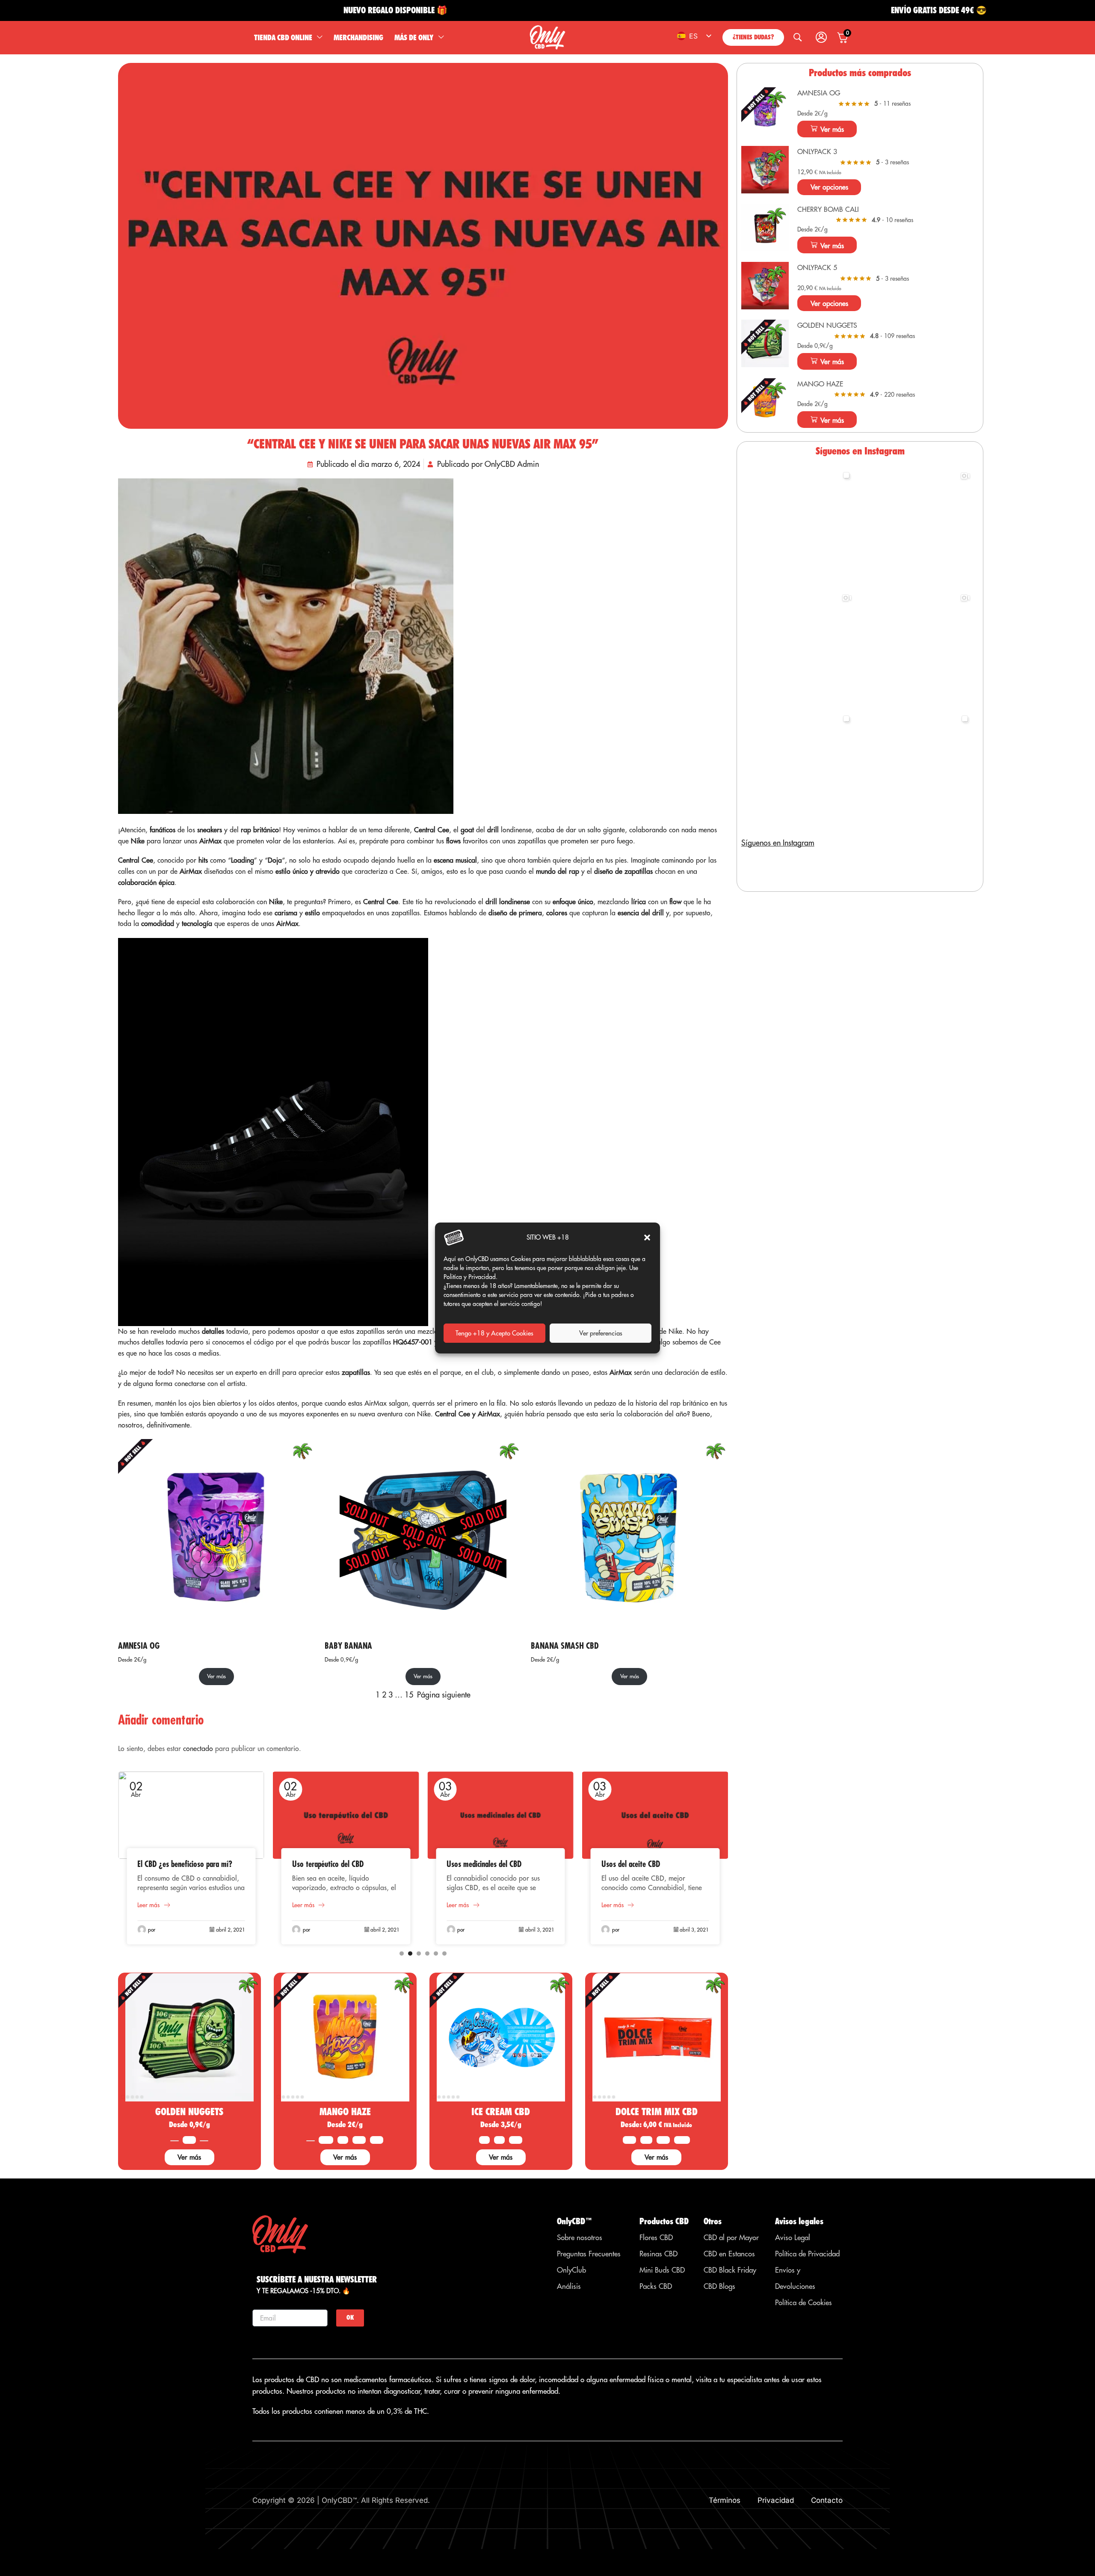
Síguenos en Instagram (778, 843)
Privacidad (776, 2500)
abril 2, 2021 (231, 1930)
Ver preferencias (601, 1333)
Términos (725, 2500)
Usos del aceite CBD (476, 1864)
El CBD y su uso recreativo (641, 1864)
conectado (198, 1748)
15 (409, 1695)
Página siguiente (444, 1695)
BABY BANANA (348, 1646)
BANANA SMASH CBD (565, 1646)
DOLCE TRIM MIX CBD (657, 2112)
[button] (647, 1238)
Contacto (827, 2500)
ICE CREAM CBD (501, 2112)
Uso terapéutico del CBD (173, 1864)
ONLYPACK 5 (817, 267)
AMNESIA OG (139, 1646)
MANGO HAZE (345, 2112)
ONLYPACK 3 (817, 151)
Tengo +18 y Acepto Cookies (494, 1333)
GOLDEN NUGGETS (189, 2112)
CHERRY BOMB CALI (828, 209)
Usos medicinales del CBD (330, 1864)
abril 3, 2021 (385, 1930)
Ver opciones (829, 187)
